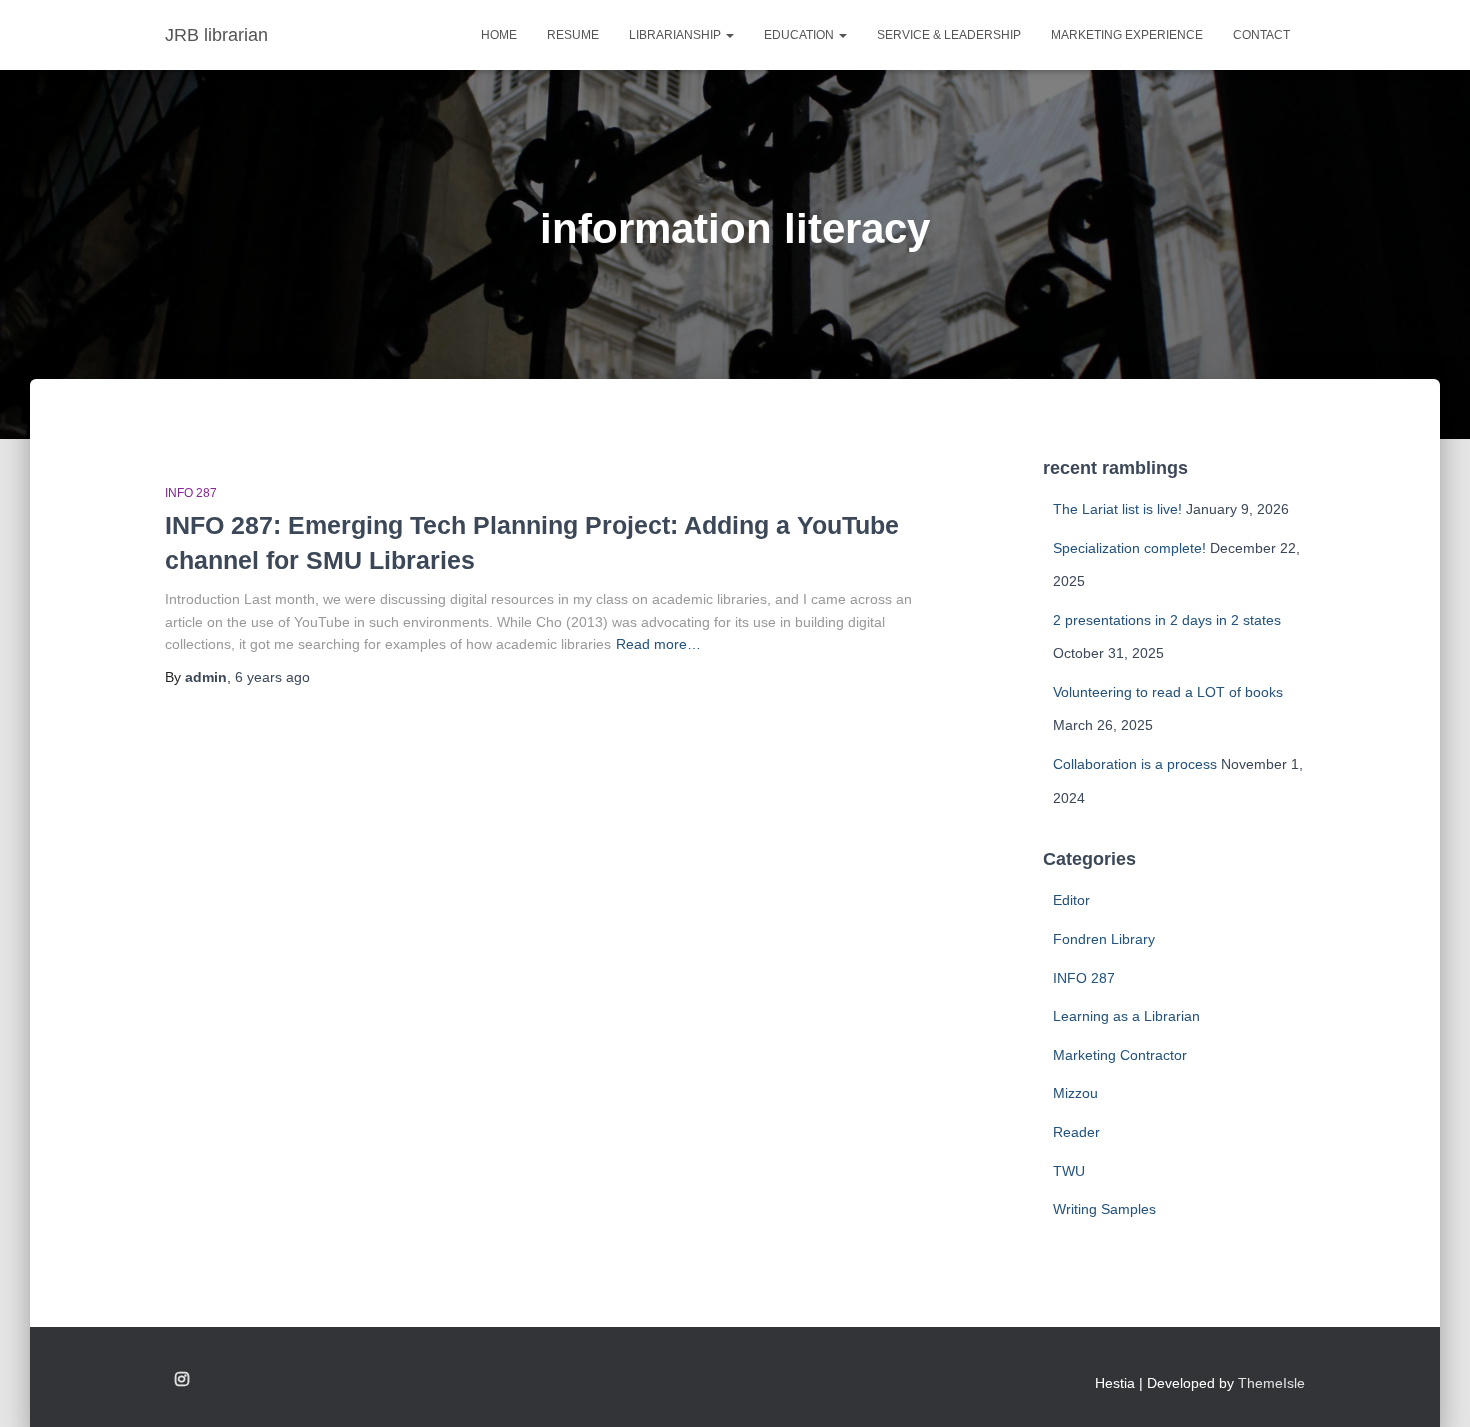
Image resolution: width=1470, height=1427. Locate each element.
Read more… (658, 644)
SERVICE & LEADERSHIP (949, 35)
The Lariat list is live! (1117, 509)
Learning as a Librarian (1126, 1016)
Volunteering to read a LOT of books (1168, 692)
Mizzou (1075, 1093)
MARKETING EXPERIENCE (1127, 35)
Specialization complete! (1129, 548)
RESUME (573, 35)
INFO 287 (191, 493)
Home (499, 35)
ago (272, 677)
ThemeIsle (1271, 1383)
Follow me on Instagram (182, 1380)
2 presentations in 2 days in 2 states (1167, 620)
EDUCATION (800, 35)
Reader (1076, 1132)
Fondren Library (1104, 939)
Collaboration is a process (1135, 764)
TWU (1069, 1171)
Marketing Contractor (1120, 1055)
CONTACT (1261, 35)
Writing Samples (1104, 1209)
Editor (1071, 900)
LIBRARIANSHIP (676, 35)
